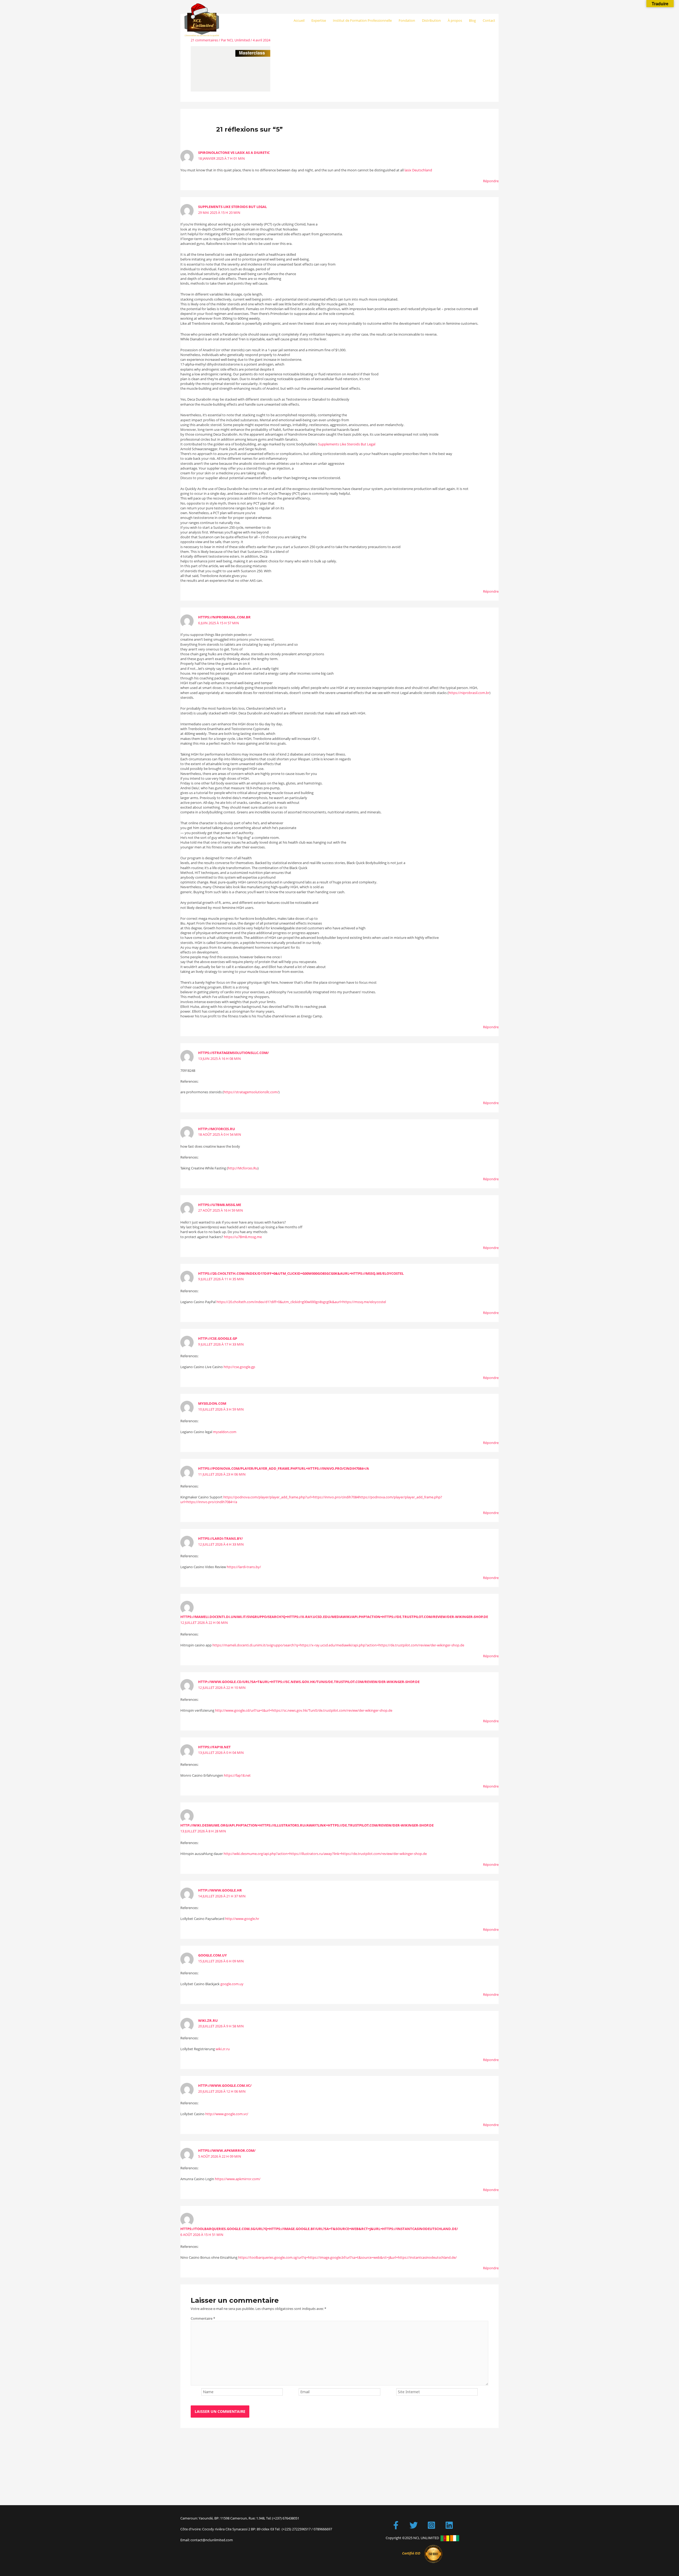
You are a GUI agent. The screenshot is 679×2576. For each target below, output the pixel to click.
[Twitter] (414, 2525)
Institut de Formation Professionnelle (362, 20)
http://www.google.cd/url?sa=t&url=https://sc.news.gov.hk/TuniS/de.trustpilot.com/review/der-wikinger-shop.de (309, 1682)
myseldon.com (212, 1403)
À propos (455, 20)
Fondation (407, 20)
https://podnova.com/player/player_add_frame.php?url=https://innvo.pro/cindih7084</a (284, 1468)
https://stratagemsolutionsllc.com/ (233, 1053)
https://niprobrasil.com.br (224, 617)
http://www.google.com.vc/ (225, 2085)
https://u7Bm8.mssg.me (220, 1205)
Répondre (491, 181)
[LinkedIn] (449, 2525)
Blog (472, 20)
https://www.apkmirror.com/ (227, 2150)
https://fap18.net (214, 1747)
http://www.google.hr (220, 1890)
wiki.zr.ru (208, 2020)
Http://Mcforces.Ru (217, 1129)
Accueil (299, 20)
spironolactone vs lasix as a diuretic (234, 153)
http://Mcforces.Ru (243, 1168)
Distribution (431, 20)
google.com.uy (212, 1955)
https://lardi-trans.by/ (220, 1538)
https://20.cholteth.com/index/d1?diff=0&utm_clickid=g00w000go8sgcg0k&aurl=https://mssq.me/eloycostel (301, 1273)
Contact (489, 20)
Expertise (319, 20)
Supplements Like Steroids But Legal (232, 207)
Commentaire (203, 2318)
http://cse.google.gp (218, 1338)
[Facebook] (396, 2525)
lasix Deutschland (418, 170)
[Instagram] (431, 2525)
